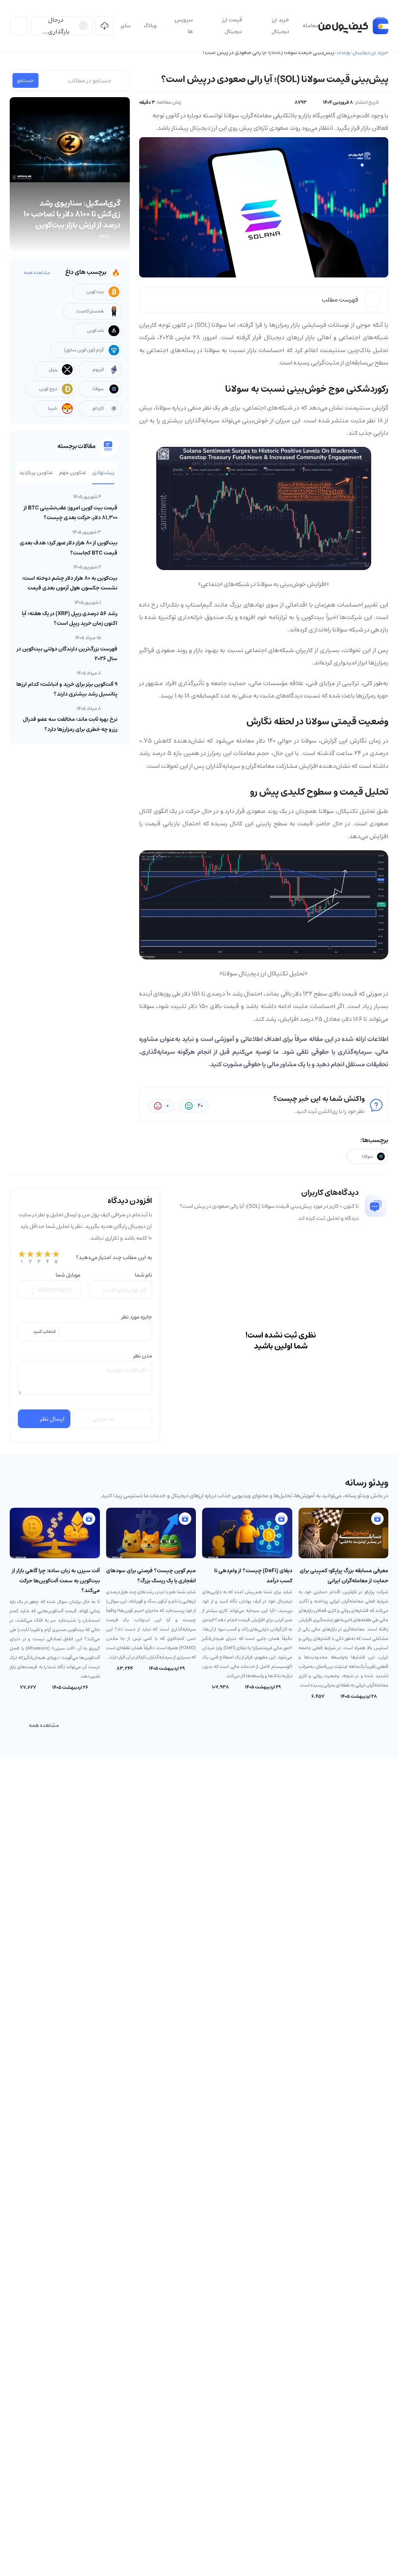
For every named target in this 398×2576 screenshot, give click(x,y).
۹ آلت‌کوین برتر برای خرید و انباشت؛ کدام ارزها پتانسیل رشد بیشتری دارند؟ (67, 689)
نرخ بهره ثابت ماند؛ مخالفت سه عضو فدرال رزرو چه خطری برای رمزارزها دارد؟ (70, 724)
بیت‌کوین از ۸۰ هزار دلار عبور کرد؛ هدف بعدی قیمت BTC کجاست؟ (69, 548)
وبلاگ (343, 52)
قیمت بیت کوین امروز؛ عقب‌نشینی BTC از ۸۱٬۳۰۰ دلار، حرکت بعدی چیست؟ (71, 513)
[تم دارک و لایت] (19, 26)
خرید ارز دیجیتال (370, 52)
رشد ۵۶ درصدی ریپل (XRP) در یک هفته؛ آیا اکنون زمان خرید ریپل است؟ (70, 618)
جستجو (25, 80)
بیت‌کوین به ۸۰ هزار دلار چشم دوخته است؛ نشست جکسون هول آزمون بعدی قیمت (70, 583)
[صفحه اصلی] (353, 26)
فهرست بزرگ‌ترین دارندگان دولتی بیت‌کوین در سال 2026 (67, 654)
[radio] (22, 1257)
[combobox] (85, 1332)
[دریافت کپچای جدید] (82, 1419)
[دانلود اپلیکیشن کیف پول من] (105, 26)
